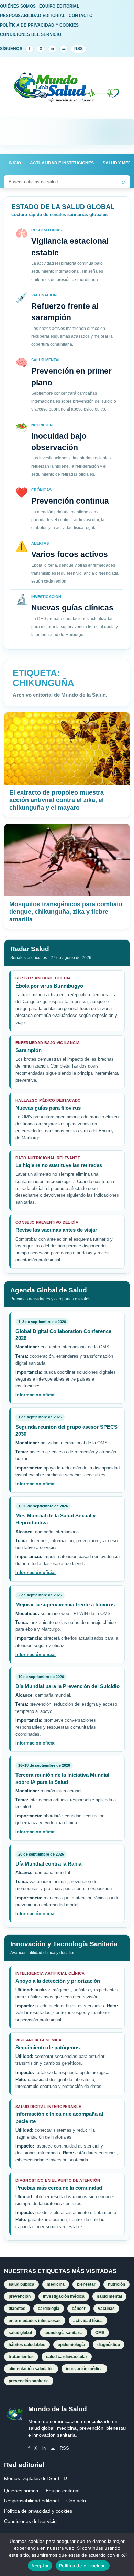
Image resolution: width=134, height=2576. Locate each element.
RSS (79, 49)
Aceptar (40, 2566)
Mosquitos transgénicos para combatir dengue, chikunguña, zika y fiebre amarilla (66, 912)
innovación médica (84, 2369)
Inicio (15, 163)
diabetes (17, 2309)
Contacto (76, 2501)
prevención (20, 2296)
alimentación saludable (31, 2369)
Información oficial (36, 1395)
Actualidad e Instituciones (62, 163)
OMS (100, 2333)
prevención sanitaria (29, 2381)
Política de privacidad (83, 2566)
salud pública (21, 2284)
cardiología (49, 2309)
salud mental (109, 2296)
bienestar (86, 2284)
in (52, 49)
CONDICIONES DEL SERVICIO (31, 34)
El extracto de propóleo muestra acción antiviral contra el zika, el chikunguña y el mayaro (57, 800)
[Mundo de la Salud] (67, 92)
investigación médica (64, 2296)
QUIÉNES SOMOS (18, 6)
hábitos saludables (27, 2345)
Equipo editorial (63, 2491)
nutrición (116, 2284)
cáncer (79, 2309)
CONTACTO (81, 16)
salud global (20, 2333)
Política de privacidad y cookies (38, 2511)
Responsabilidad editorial (31, 2501)
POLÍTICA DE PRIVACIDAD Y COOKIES (40, 25)
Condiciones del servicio (30, 2521)
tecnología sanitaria (64, 2333)
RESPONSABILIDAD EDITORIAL (33, 16)
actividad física (88, 2321)
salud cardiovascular (67, 2357)
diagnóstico (109, 2345)
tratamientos (21, 2357)
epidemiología (71, 2345)
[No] (125, 2554)
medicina (56, 2284)
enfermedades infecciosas (35, 2321)
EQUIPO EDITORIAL (59, 6)
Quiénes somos (21, 2491)
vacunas (106, 2309)
